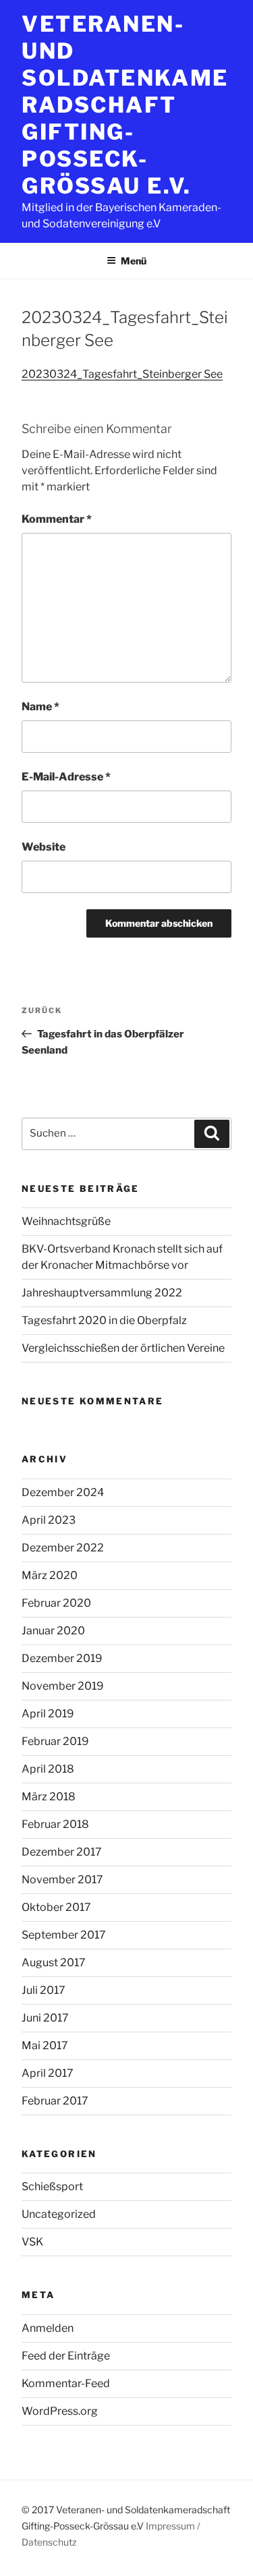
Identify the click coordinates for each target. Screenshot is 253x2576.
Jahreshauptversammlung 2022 (102, 1293)
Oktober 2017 (56, 1907)
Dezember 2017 (62, 1852)
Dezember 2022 (63, 1548)
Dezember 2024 (63, 1492)
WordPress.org (60, 2411)
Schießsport (52, 2186)
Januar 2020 (53, 1631)
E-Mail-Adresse (66, 777)
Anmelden (48, 2328)
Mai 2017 (45, 2045)
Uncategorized (59, 2214)
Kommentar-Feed (66, 2383)
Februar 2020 (56, 1603)
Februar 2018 (55, 1824)
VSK (32, 2242)
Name (40, 707)
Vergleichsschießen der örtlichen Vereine (123, 1348)
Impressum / (173, 2526)
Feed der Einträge (66, 2356)
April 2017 (48, 2073)
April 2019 (48, 1714)
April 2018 (48, 1769)
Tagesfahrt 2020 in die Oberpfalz (104, 1320)
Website (44, 847)
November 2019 (63, 1686)
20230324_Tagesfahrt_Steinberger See (122, 374)
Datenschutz (49, 2542)
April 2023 (49, 1520)
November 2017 (62, 1880)
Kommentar (57, 519)
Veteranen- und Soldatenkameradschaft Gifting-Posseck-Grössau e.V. (125, 105)
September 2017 (64, 1935)
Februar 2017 (55, 2101)
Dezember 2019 (62, 1658)
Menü (134, 261)
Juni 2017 (45, 2018)
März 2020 (50, 1575)
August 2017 (54, 1963)
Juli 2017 (44, 1990)
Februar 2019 (55, 1741)
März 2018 (49, 1797)
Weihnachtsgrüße (66, 1221)
